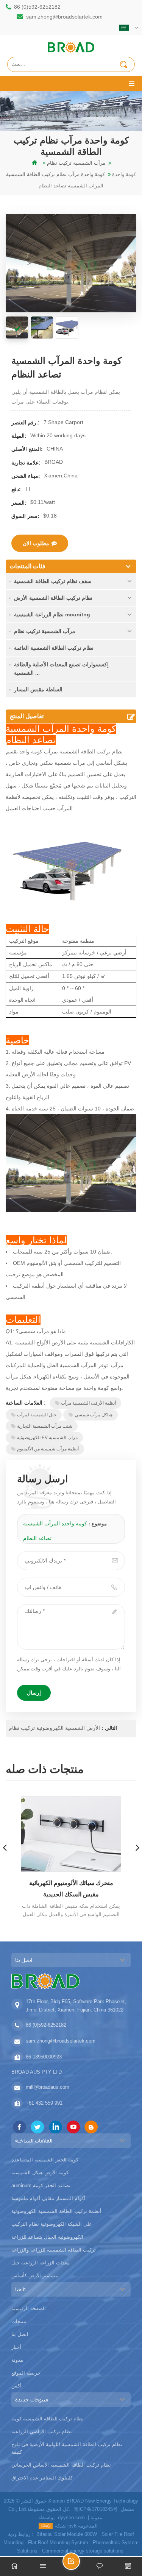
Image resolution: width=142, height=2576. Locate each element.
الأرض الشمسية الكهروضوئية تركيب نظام (54, 1728)
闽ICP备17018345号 (96, 2509)
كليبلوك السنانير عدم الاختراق (42, 2478)
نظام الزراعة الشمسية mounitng (52, 614)
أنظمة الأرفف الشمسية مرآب (88, 1403)
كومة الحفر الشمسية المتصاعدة (45, 2160)
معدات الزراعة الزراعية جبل (41, 2263)
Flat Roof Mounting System (58, 2542)
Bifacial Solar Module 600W (67, 2534)
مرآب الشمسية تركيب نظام (45, 631)
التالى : (108, 1728)
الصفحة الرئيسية (29, 2309)
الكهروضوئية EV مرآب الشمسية (47, 1438)
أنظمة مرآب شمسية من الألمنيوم (48, 1449)
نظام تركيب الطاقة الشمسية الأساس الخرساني (61, 2465)
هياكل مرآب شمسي (94, 1415)
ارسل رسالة (80, 2564)
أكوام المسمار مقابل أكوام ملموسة (48, 2198)
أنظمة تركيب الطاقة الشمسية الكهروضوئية (56, 2211)
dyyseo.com (71, 2518)
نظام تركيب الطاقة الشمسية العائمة (54, 648)
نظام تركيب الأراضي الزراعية (42, 2432)
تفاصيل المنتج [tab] (27, 716)
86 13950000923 (44, 2057)
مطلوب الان (36, 543)
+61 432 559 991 (44, 2103)
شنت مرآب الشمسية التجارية (45, 1426)
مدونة (17, 2360)
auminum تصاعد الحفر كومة (41, 2185)
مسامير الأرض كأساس (35, 2276)
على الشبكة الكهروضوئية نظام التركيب (52, 2224)
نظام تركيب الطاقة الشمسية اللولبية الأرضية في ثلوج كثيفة (67, 2448)
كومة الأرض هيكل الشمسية (40, 2173)
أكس (16, 2386)
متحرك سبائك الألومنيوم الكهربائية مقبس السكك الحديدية (71, 1889)
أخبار (16, 2347)
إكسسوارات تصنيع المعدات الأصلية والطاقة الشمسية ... (61, 669)
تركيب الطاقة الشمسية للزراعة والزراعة (54, 2250)
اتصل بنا (20, 2334)
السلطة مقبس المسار (38, 689)
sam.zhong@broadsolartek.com (64, 17)
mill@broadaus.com (48, 2087)
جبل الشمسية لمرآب (37, 1415)
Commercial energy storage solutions (83, 2551)
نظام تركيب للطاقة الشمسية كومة (48, 2419)
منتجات (19, 2321)
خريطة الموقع (26, 2373)
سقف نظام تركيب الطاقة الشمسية (53, 581)
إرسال (34, 1693)
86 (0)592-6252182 (37, 7)
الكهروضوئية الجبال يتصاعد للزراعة (47, 2237)
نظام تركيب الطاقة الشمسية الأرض (53, 598)
